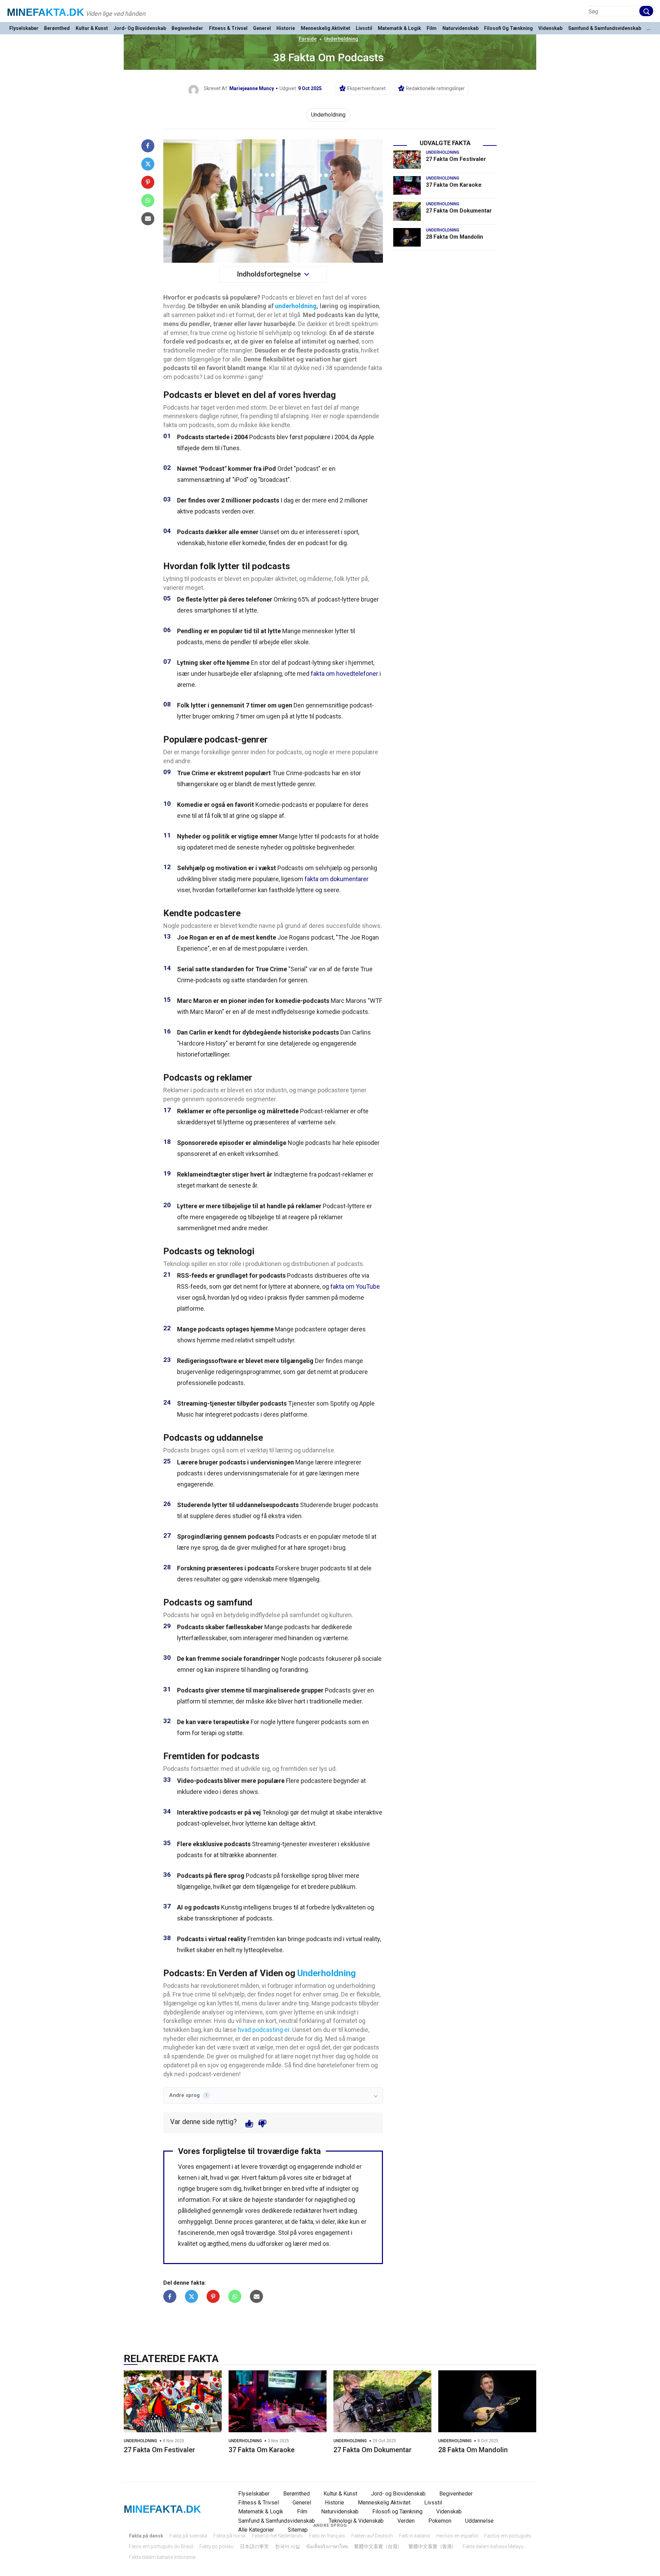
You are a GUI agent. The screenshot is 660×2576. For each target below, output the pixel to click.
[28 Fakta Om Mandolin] (407, 237)
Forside (308, 39)
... (649, 28)
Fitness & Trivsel (228, 28)
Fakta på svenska (188, 2536)
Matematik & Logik (399, 28)
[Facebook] (148, 146)
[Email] (148, 219)
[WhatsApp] (148, 201)
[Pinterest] (148, 182)
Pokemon (440, 2521)
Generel (262, 28)
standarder (289, 2200)
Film (432, 28)
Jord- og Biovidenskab (140, 28)
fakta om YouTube (355, 1286)
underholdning (296, 306)
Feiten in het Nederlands (277, 2536)
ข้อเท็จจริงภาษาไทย (327, 2546)
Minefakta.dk (46, 12)
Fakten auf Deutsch (372, 2536)
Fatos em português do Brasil (161, 2546)
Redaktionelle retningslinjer (435, 88)
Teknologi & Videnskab (356, 2521)
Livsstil (364, 28)
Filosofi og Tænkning (508, 28)
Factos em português (508, 2536)
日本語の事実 (254, 2546)
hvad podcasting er (264, 2030)
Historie (286, 28)
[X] (148, 164)
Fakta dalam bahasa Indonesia (162, 2557)
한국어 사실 (288, 2546)
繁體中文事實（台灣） (378, 2546)
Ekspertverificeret (366, 88)
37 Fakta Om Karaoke (454, 185)
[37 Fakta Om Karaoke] (407, 185)
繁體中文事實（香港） (432, 2546)
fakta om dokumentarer (337, 879)
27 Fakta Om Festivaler (456, 159)
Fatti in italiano (415, 2536)
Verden (406, 2521)
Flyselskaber (24, 28)
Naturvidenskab (460, 28)
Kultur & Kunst (92, 28)
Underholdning (341, 39)
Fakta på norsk (230, 2536)
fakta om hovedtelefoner (344, 674)
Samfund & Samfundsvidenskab (605, 28)
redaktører (308, 2211)
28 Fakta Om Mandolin (454, 237)
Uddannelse (479, 2521)
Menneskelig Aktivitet (326, 28)
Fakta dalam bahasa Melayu (493, 2546)
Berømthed (57, 28)
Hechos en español (457, 2536)
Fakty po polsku (217, 2546)
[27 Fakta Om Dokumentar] (407, 211)
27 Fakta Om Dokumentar (459, 211)
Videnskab (550, 28)
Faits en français (327, 2536)
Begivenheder (187, 28)
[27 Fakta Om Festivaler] (407, 160)
